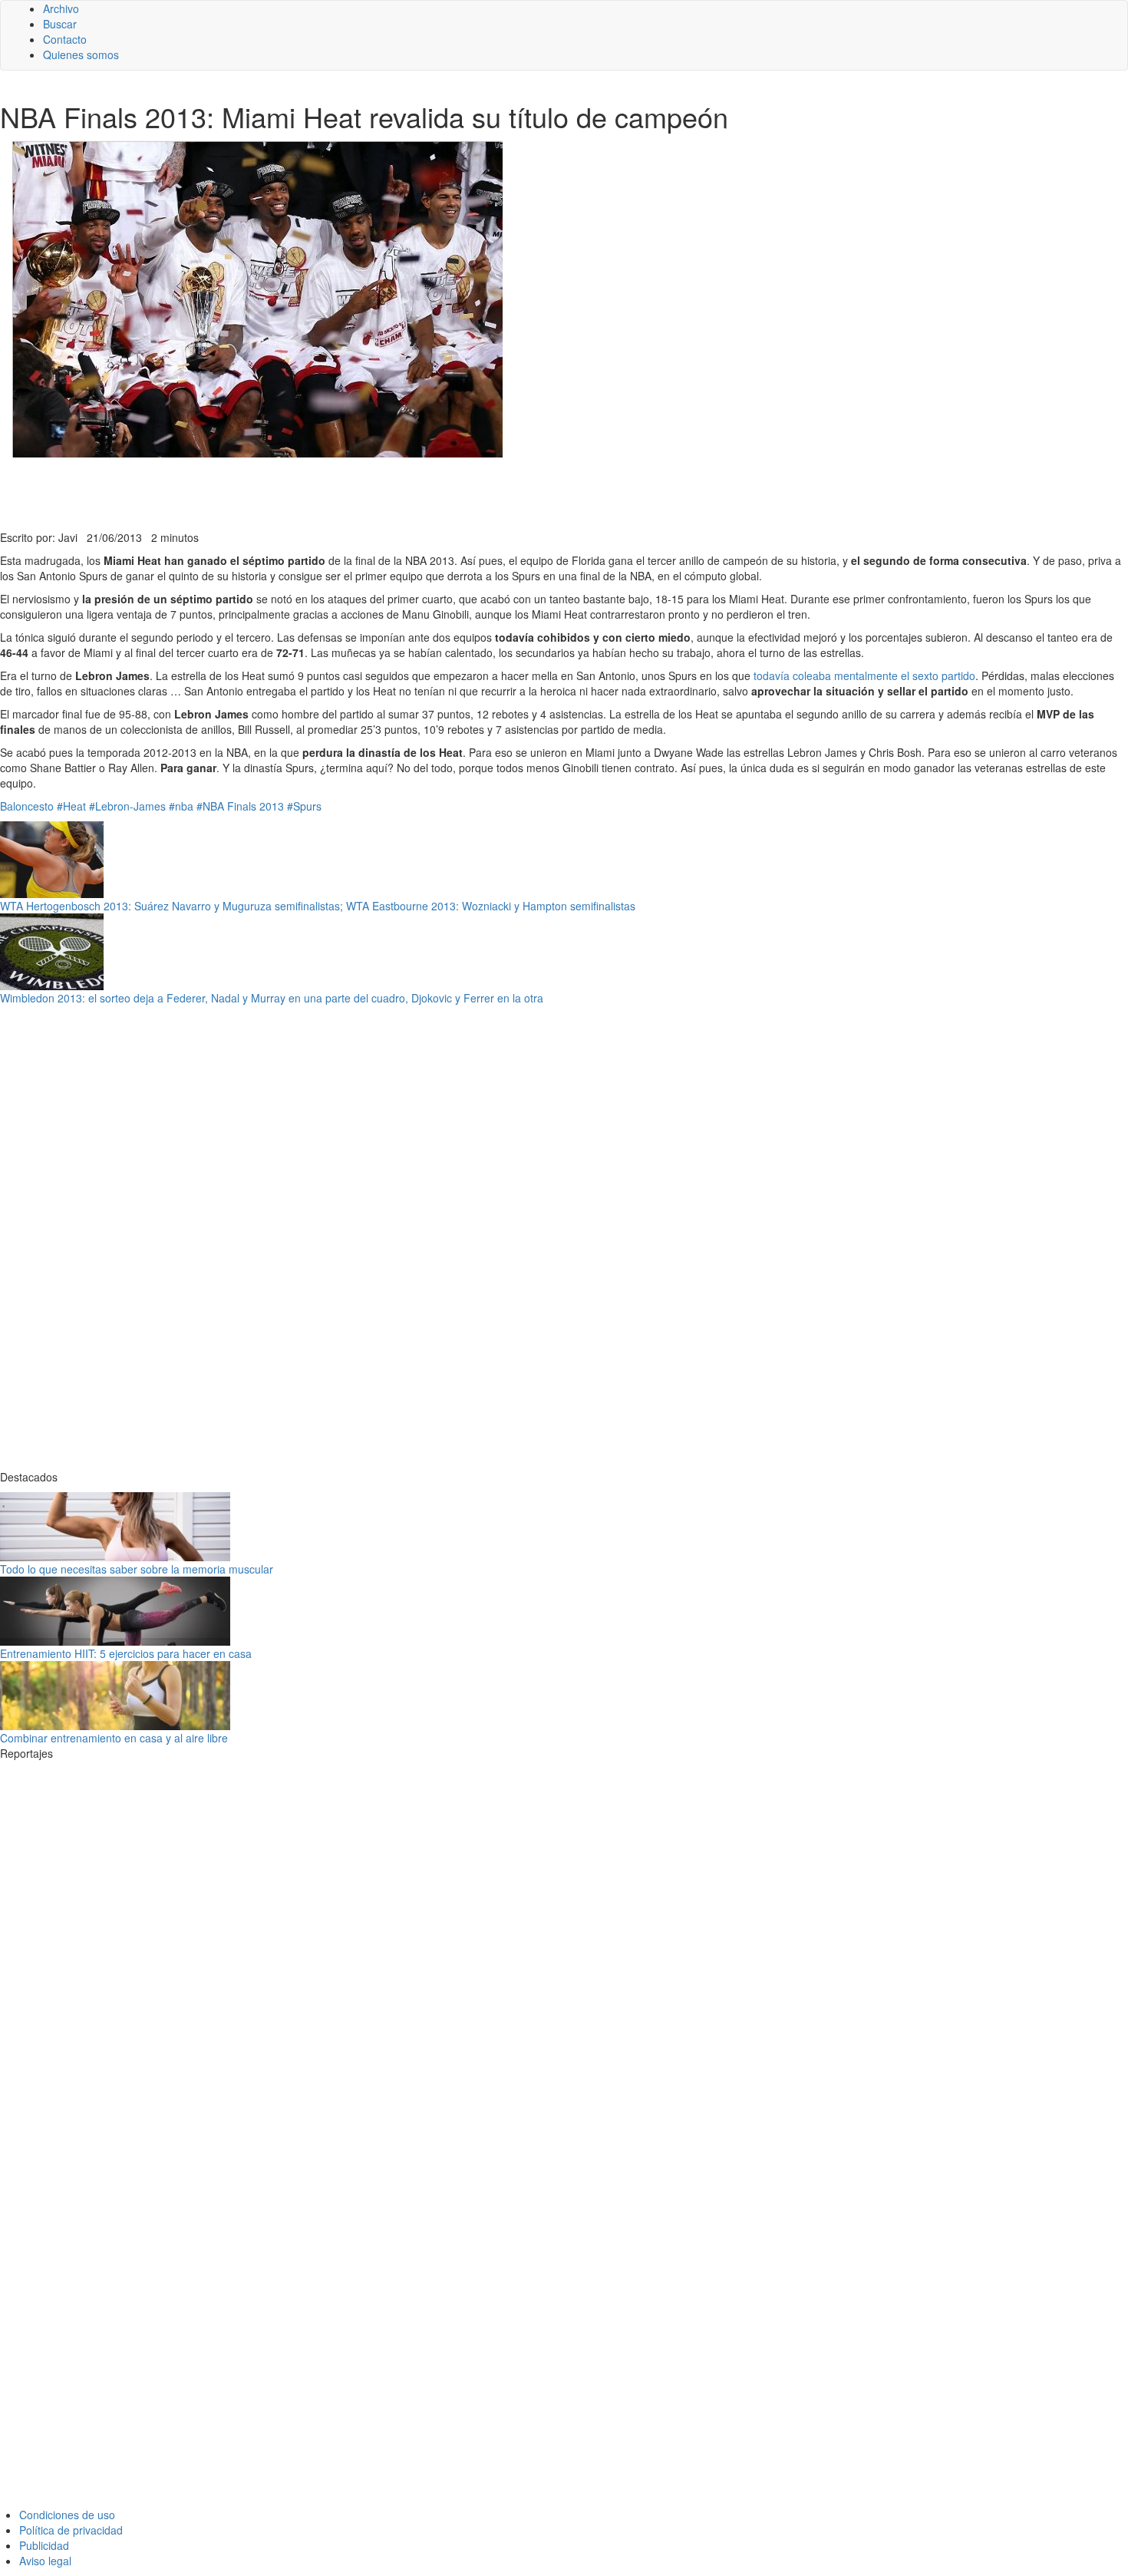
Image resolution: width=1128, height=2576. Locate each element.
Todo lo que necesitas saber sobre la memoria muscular (137, 1569)
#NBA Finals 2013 (240, 806)
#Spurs (304, 806)
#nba (181, 806)
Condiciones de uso (67, 2515)
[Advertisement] (376, 492)
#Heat (71, 806)
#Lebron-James (127, 806)
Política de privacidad (71, 2530)
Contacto (65, 39)
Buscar (60, 24)
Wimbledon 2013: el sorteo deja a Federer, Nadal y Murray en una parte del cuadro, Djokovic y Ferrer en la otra (272, 998)
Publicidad (44, 2545)
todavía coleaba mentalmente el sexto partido (864, 675)
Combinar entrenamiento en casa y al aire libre (114, 1738)
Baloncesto (27, 806)
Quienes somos (81, 54)
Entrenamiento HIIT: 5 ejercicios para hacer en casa (126, 1653)
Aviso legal (45, 2561)
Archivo (61, 8)
